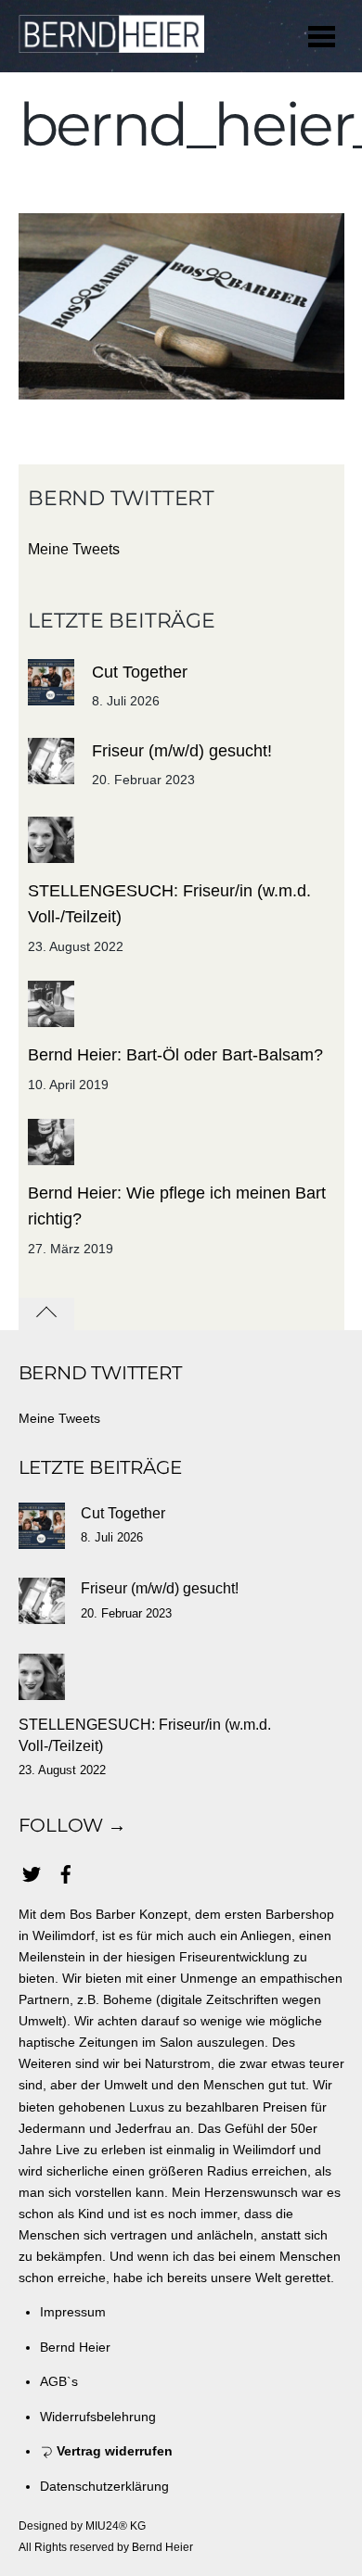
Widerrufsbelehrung (98, 2417)
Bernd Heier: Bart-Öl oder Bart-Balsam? (175, 1055)
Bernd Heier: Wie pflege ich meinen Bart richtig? (177, 1206)
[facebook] (66, 1872)
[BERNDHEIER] (111, 43)
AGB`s (59, 2381)
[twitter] (32, 1872)
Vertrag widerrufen (113, 2451)
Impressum (73, 2312)
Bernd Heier (75, 2347)
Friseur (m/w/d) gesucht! (182, 751)
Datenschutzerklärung (104, 2486)
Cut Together (140, 672)
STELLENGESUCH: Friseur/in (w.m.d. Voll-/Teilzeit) (169, 904)
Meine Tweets (74, 549)
